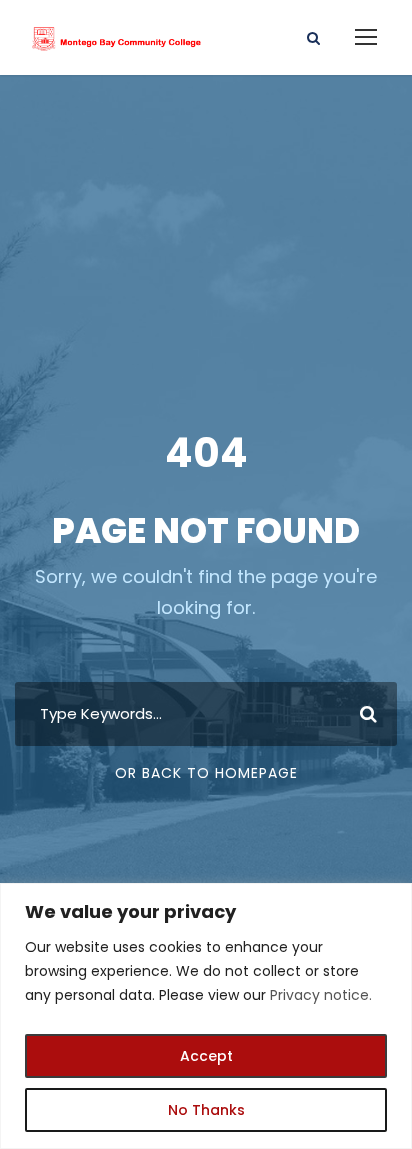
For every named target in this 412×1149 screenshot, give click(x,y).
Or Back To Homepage (206, 773)
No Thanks (206, 1110)
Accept (206, 1056)
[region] (206, 1016)
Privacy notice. (321, 995)
